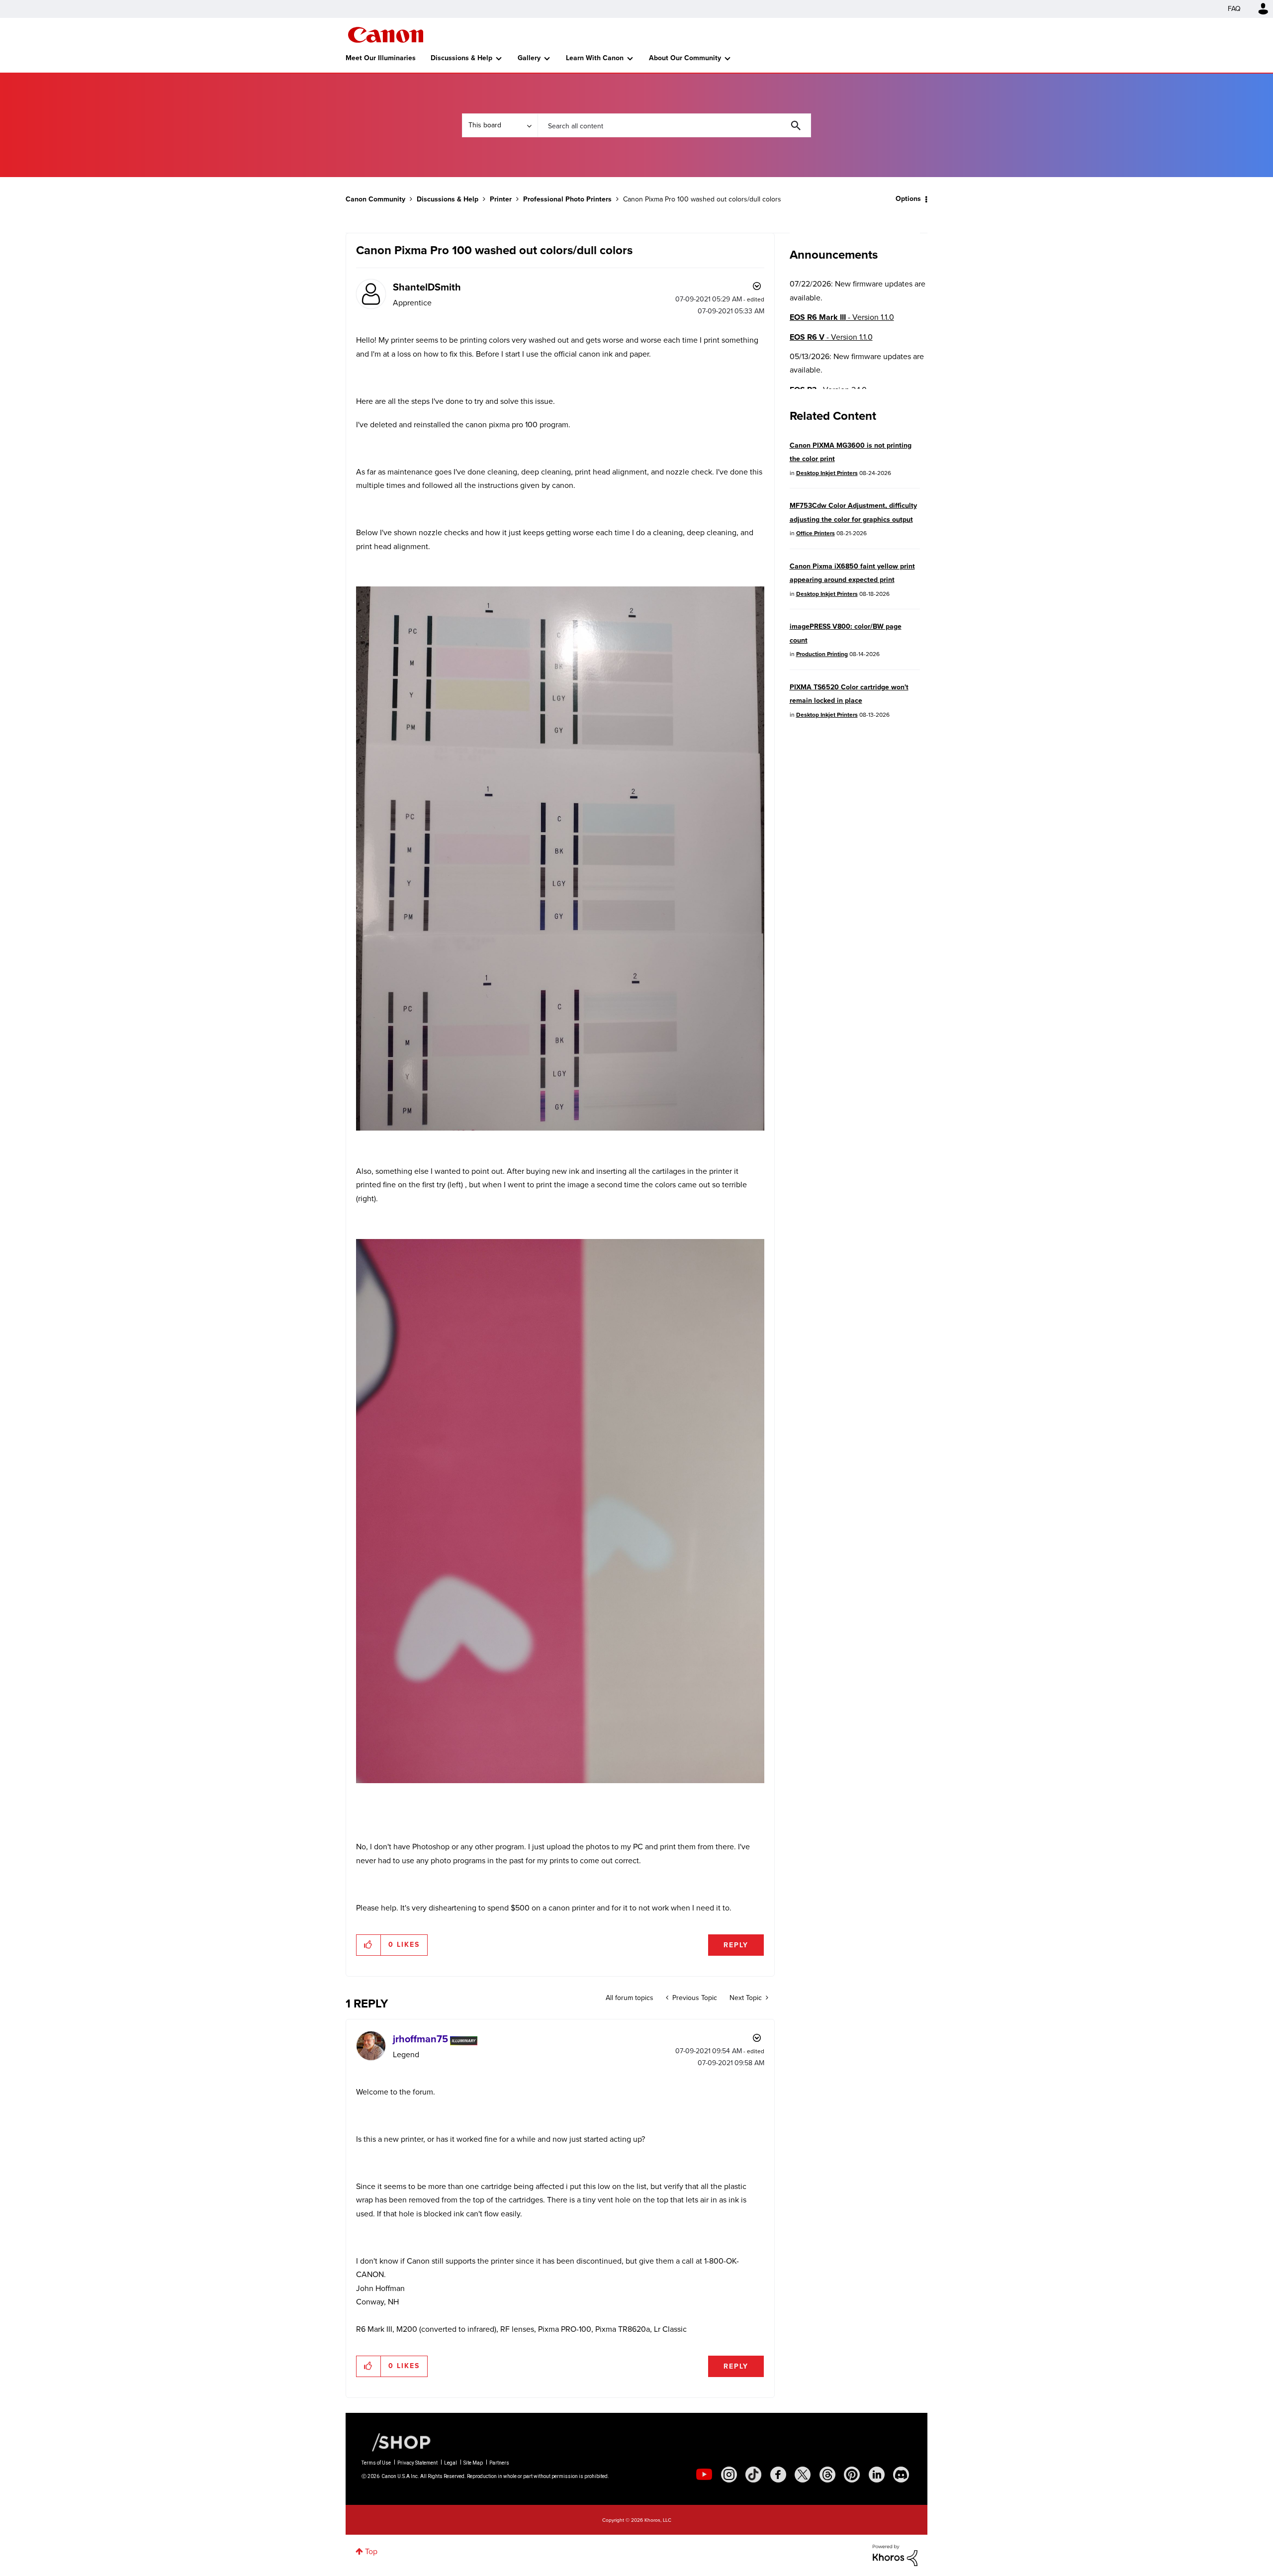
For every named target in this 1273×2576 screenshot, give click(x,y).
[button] (775, 1207)
